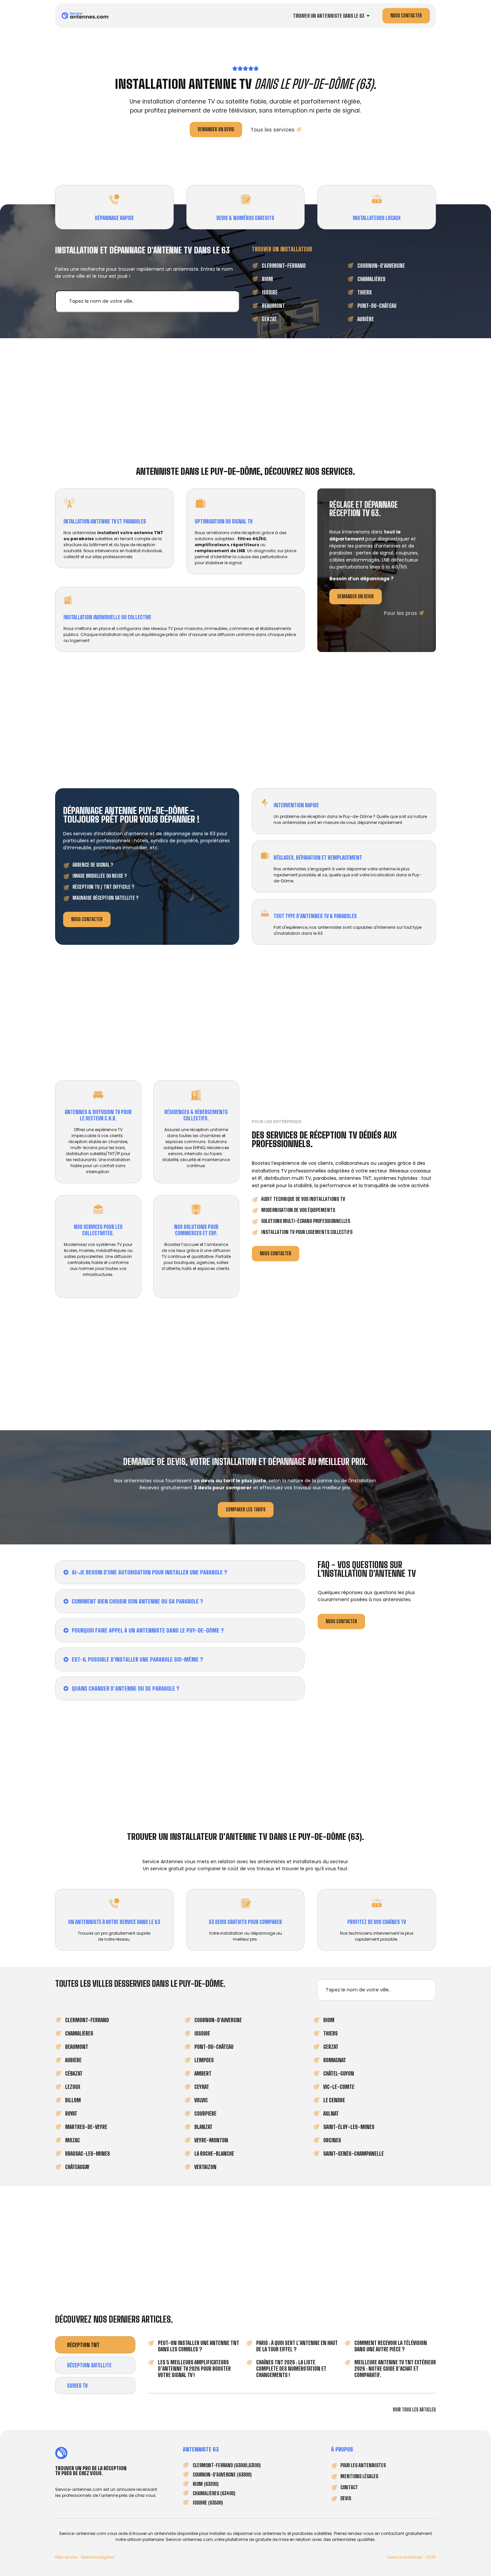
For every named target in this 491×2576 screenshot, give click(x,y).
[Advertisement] (246, 401)
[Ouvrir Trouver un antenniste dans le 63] (368, 16)
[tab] (95, 2345)
